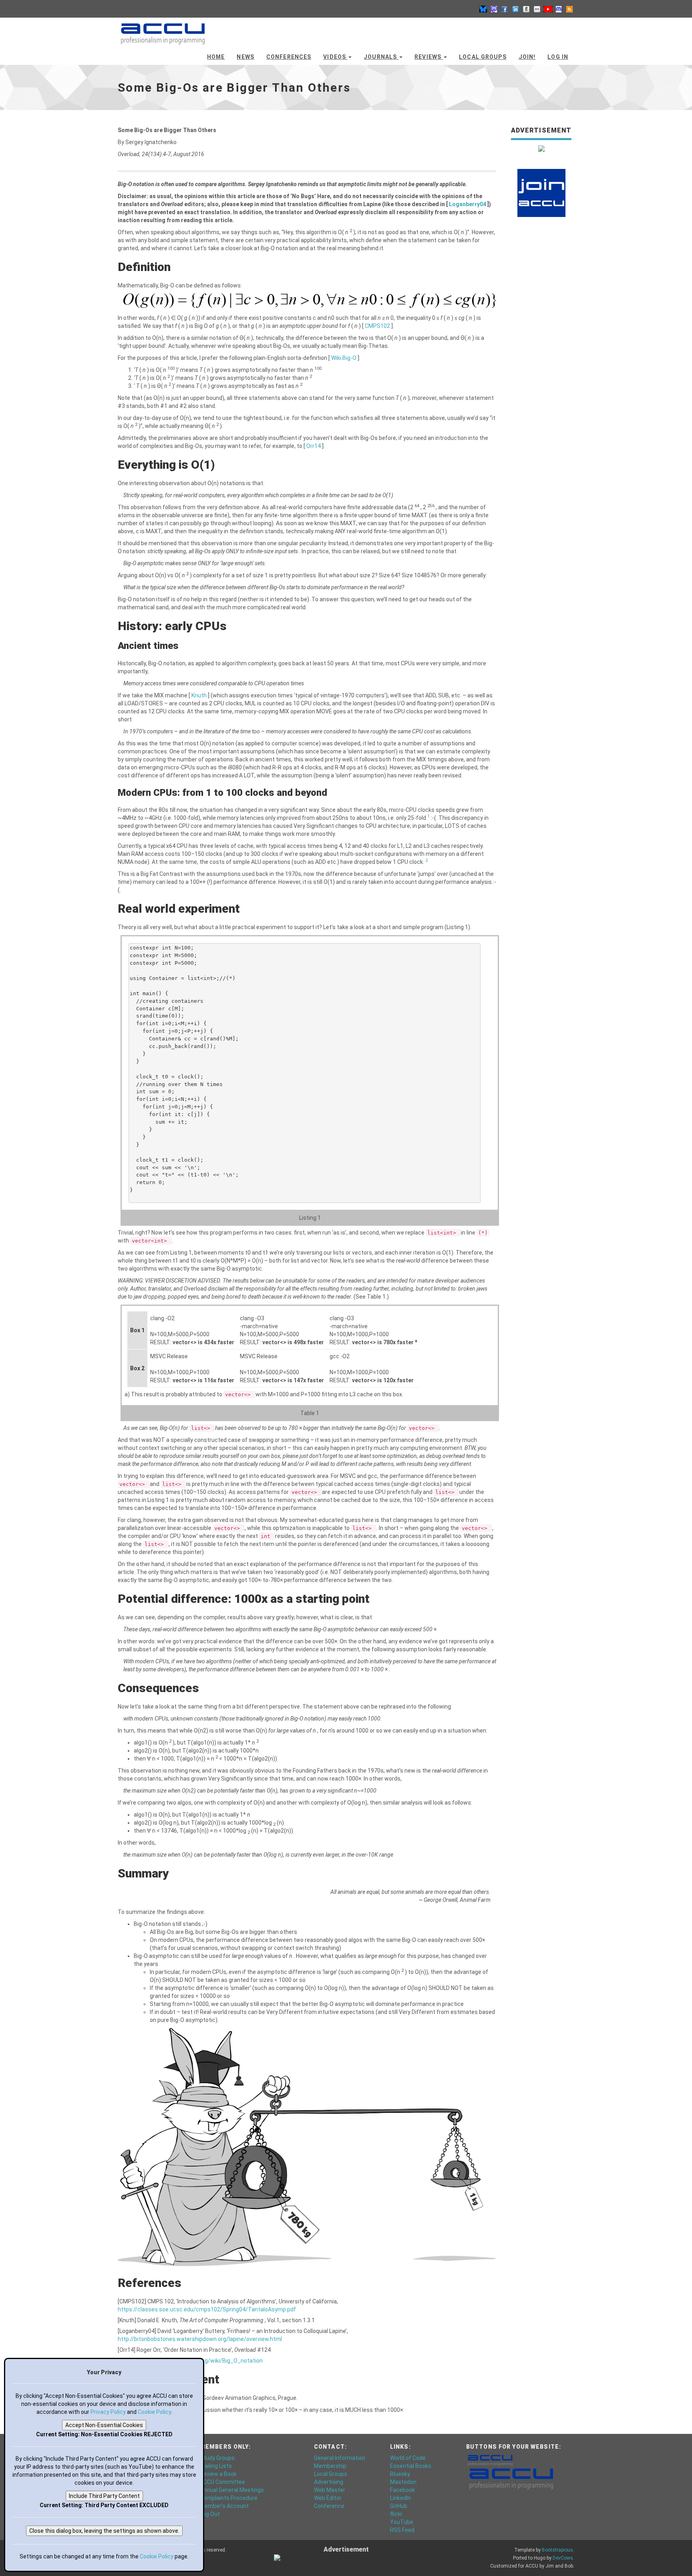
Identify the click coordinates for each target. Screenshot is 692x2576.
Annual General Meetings (232, 2490)
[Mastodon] (494, 9)
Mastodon (403, 2482)
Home (216, 57)
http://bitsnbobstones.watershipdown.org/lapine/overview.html (200, 2339)
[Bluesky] (483, 9)
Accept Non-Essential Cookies (104, 2425)
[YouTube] (548, 9)
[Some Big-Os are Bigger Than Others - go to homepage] (163, 30)
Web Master (330, 2490)
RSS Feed (402, 2530)
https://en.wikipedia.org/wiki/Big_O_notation (205, 2361)
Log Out (210, 2514)
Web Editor (328, 2498)
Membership (330, 2466)
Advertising (329, 2482)
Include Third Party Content (104, 2496)
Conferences (289, 57)
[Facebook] (505, 9)
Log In (558, 57)
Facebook (402, 2490)
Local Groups (483, 57)
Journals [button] (381, 57)
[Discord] (559, 9)
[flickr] (537, 9)
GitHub (399, 2506)
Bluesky (400, 2474)
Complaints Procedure (229, 2498)
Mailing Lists (216, 2466)
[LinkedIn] (515, 9)
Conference (329, 2506)
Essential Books (411, 2466)
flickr (396, 2514)
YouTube (402, 2522)
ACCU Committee (222, 2482)
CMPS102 (378, 326)
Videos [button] (335, 57)
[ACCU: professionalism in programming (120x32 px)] (490, 2460)
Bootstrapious (557, 2550)
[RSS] (569, 9)
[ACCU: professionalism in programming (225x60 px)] (511, 2478)
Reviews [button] (429, 57)
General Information (340, 2458)
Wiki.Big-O (344, 358)
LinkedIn (400, 2498)
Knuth (200, 695)
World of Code (408, 2458)
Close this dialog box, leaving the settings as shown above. (104, 2531)
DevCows (563, 2558)
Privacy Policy (108, 2412)
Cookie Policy (154, 2412)
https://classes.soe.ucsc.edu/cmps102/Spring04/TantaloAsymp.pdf (207, 2309)
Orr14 (314, 446)
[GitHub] (526, 9)
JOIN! (527, 57)
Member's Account (224, 2506)
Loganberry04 (468, 204)
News (245, 57)
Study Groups (217, 2458)
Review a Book (218, 2474)
